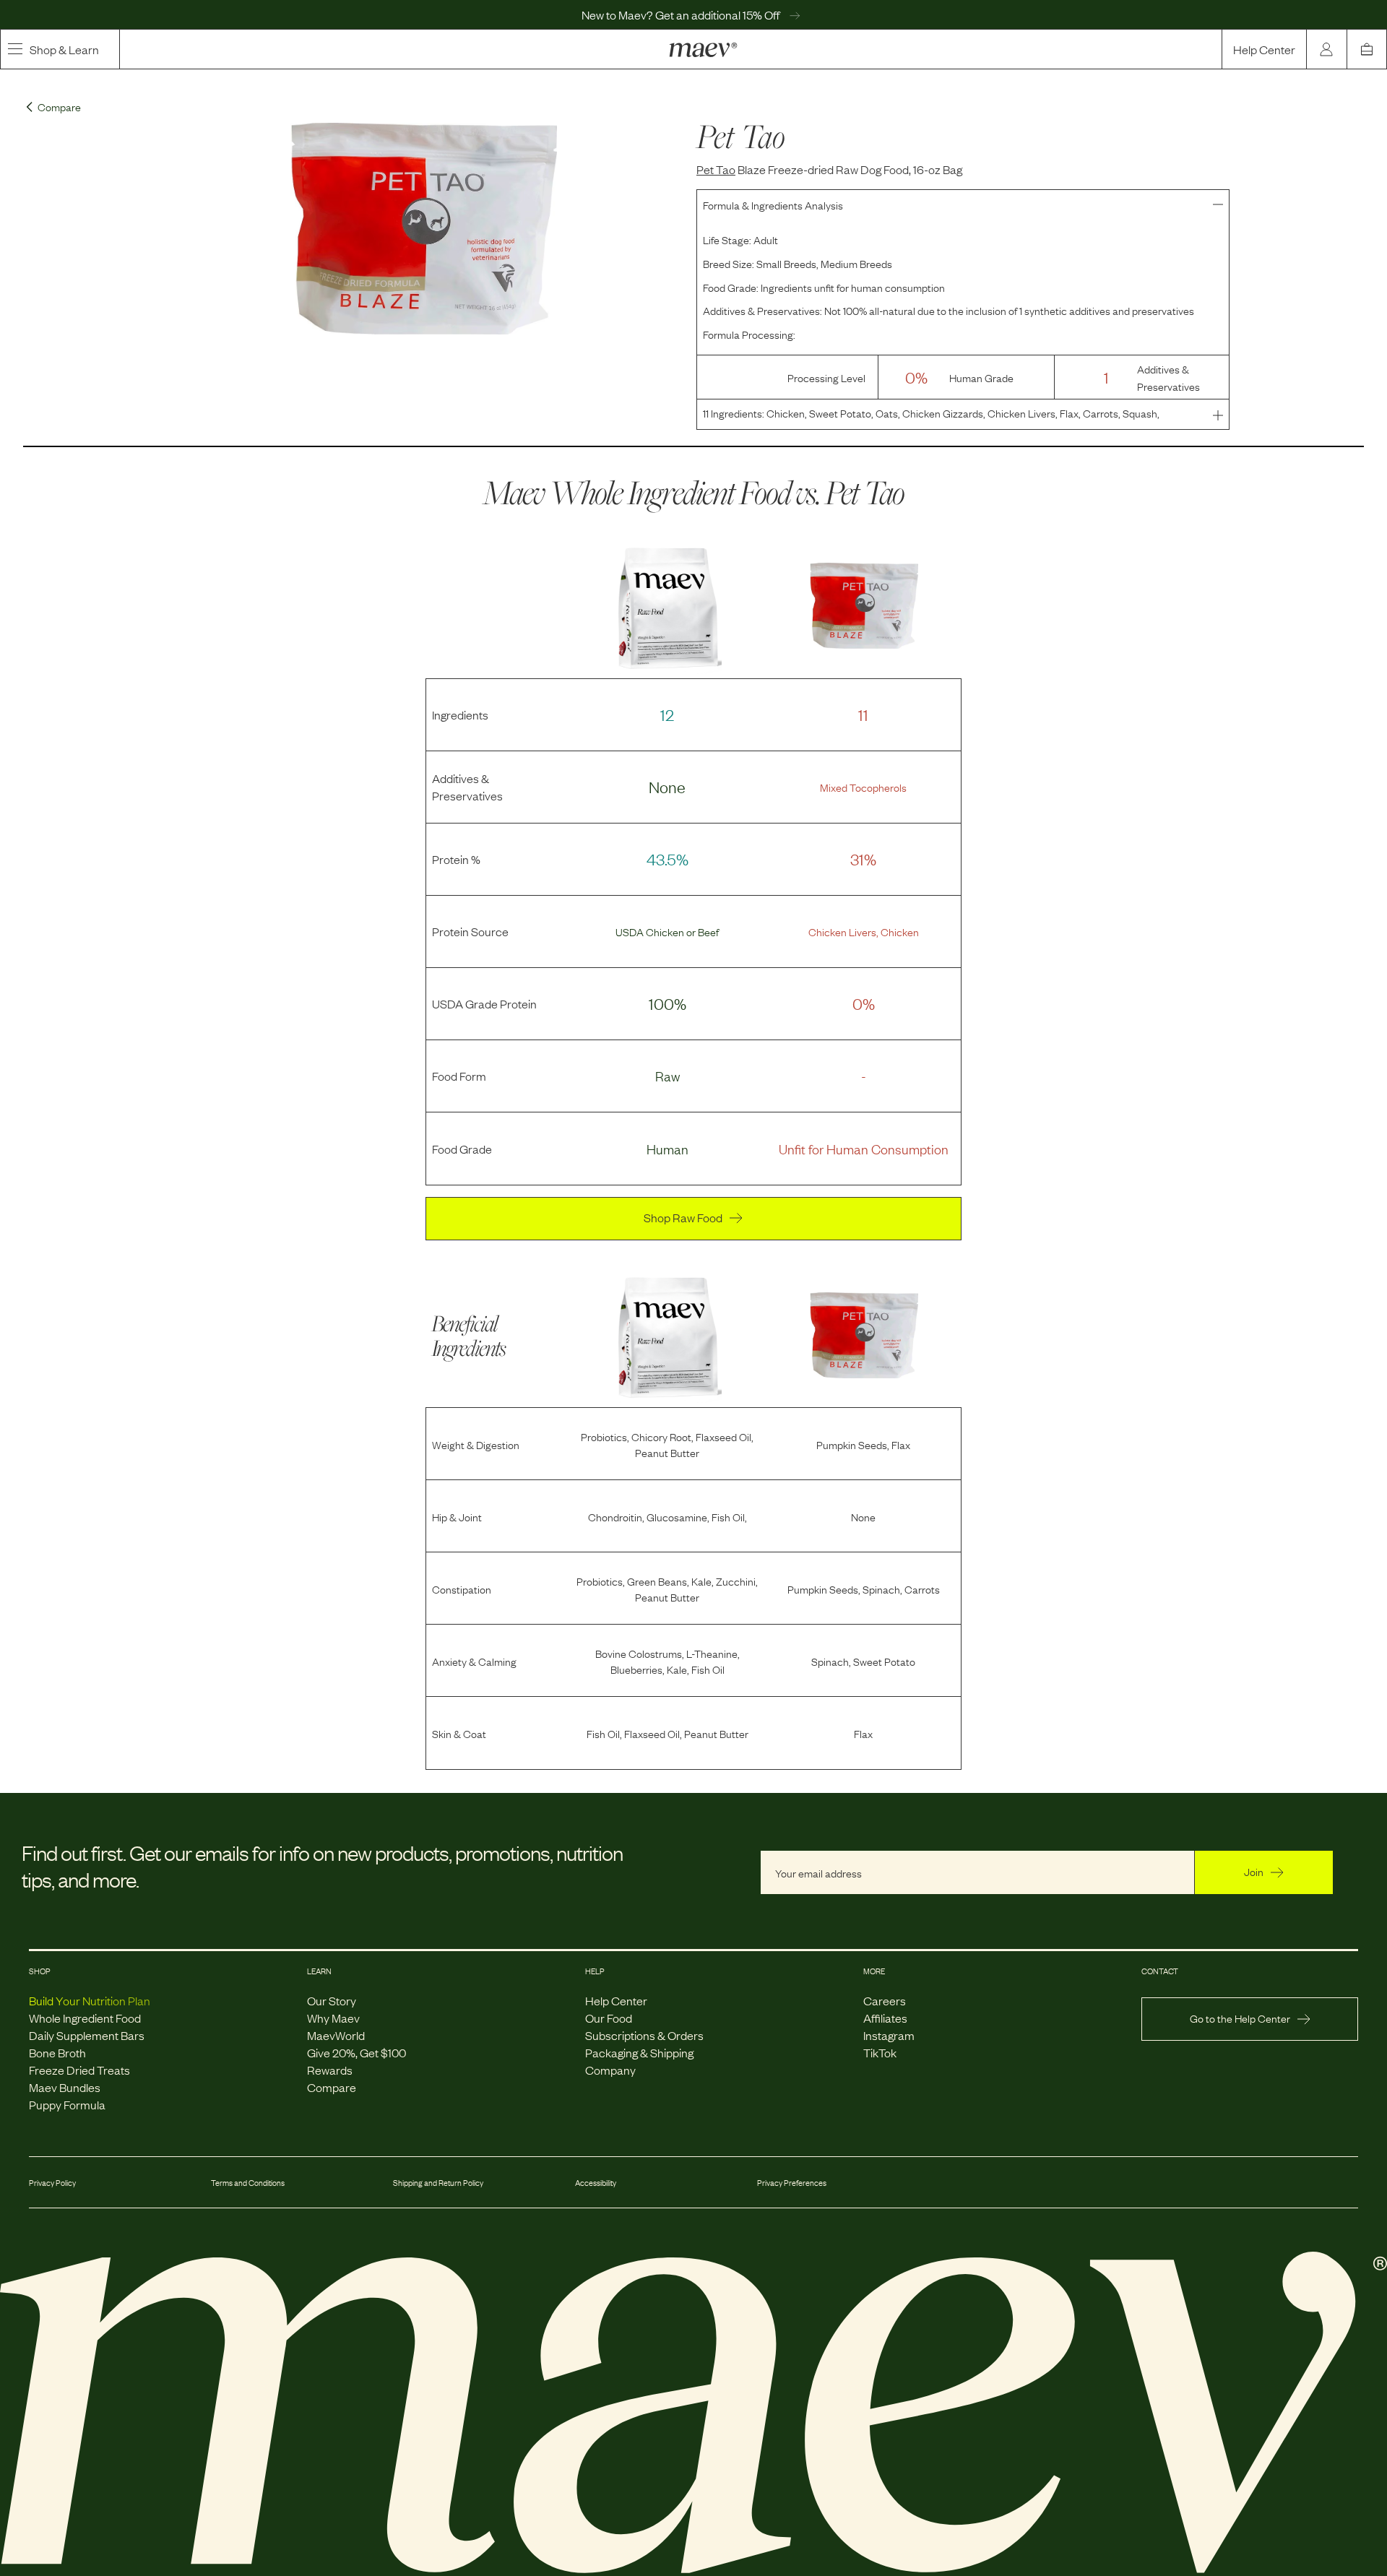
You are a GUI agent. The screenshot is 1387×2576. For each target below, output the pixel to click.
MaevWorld (336, 2035)
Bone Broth (57, 2052)
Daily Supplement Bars (87, 2035)
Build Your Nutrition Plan (90, 2000)
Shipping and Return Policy (438, 2182)
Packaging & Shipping (639, 2052)
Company (610, 2070)
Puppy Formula (67, 2104)
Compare (332, 2087)
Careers (885, 2000)
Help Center (1264, 49)
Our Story (332, 2000)
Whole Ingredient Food (85, 2018)
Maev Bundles (65, 2087)
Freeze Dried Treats (79, 2070)
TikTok (880, 2052)
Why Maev (333, 2018)
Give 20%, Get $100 (357, 2052)
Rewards (330, 2070)
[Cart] (1367, 49)
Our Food (609, 2018)
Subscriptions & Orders (644, 2035)
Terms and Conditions (248, 2182)
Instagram (889, 2035)
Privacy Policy (52, 2182)
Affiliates (885, 2018)
